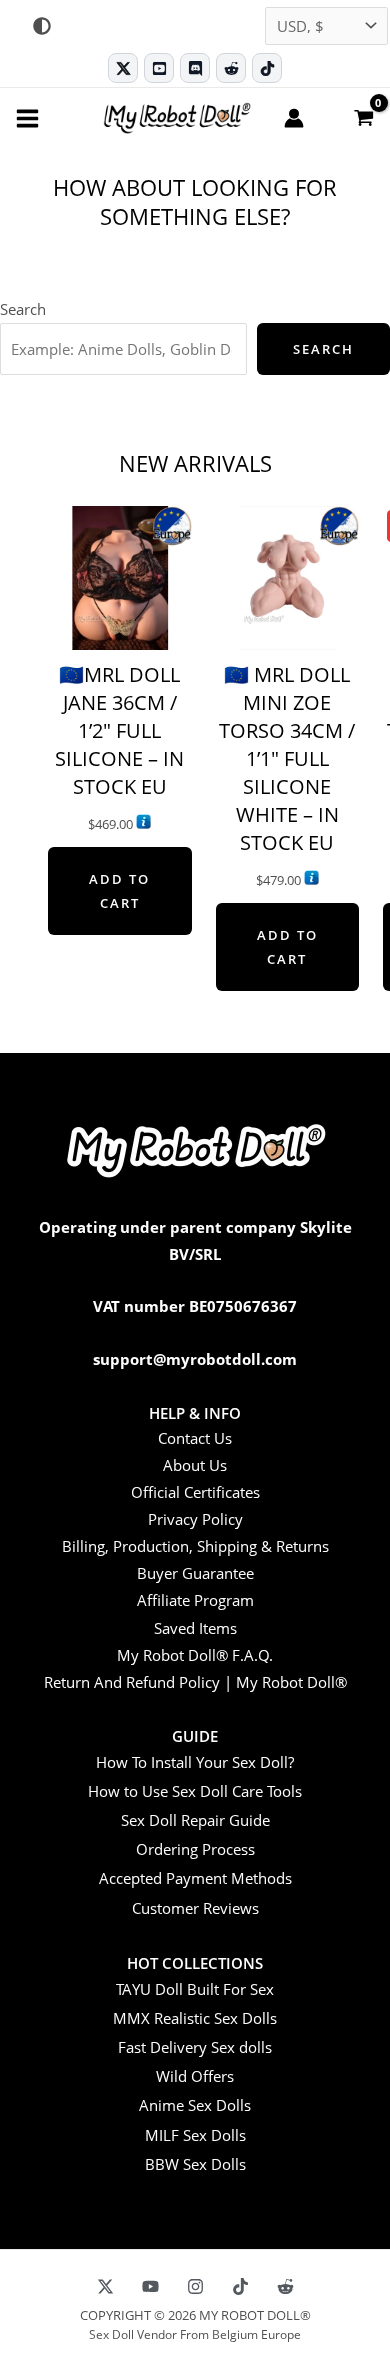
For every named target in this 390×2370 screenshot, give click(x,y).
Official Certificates (195, 1492)
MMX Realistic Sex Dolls (195, 2018)
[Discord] (195, 68)
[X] (105, 2286)
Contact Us (195, 1438)
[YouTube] (150, 2286)
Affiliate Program (195, 1600)
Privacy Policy (195, 1519)
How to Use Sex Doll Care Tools (195, 1791)
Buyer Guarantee (195, 1573)
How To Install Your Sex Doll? (195, 1762)
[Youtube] (159, 68)
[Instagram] (195, 2286)
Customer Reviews (195, 1908)
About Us (195, 1465)
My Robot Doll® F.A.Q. (195, 1655)
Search (23, 309)
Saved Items (195, 1628)
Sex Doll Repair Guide (195, 1820)
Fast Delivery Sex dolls (195, 2047)
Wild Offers (195, 2076)
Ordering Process (195, 1849)
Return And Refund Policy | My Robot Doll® (195, 1682)
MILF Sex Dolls (195, 2135)
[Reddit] (231, 68)
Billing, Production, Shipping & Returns (195, 1546)
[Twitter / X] (123, 68)
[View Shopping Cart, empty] (363, 117)
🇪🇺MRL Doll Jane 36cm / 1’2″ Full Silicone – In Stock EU (119, 730)
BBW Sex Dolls (195, 2164)
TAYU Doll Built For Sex (195, 1989)
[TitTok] (240, 2286)
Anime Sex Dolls (195, 2105)
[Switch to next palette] (42, 26)
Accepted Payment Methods (195, 1878)
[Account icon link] (294, 118)
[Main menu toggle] (27, 117)
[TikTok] (267, 68)
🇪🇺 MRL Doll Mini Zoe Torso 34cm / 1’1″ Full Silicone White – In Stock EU (287, 758)
